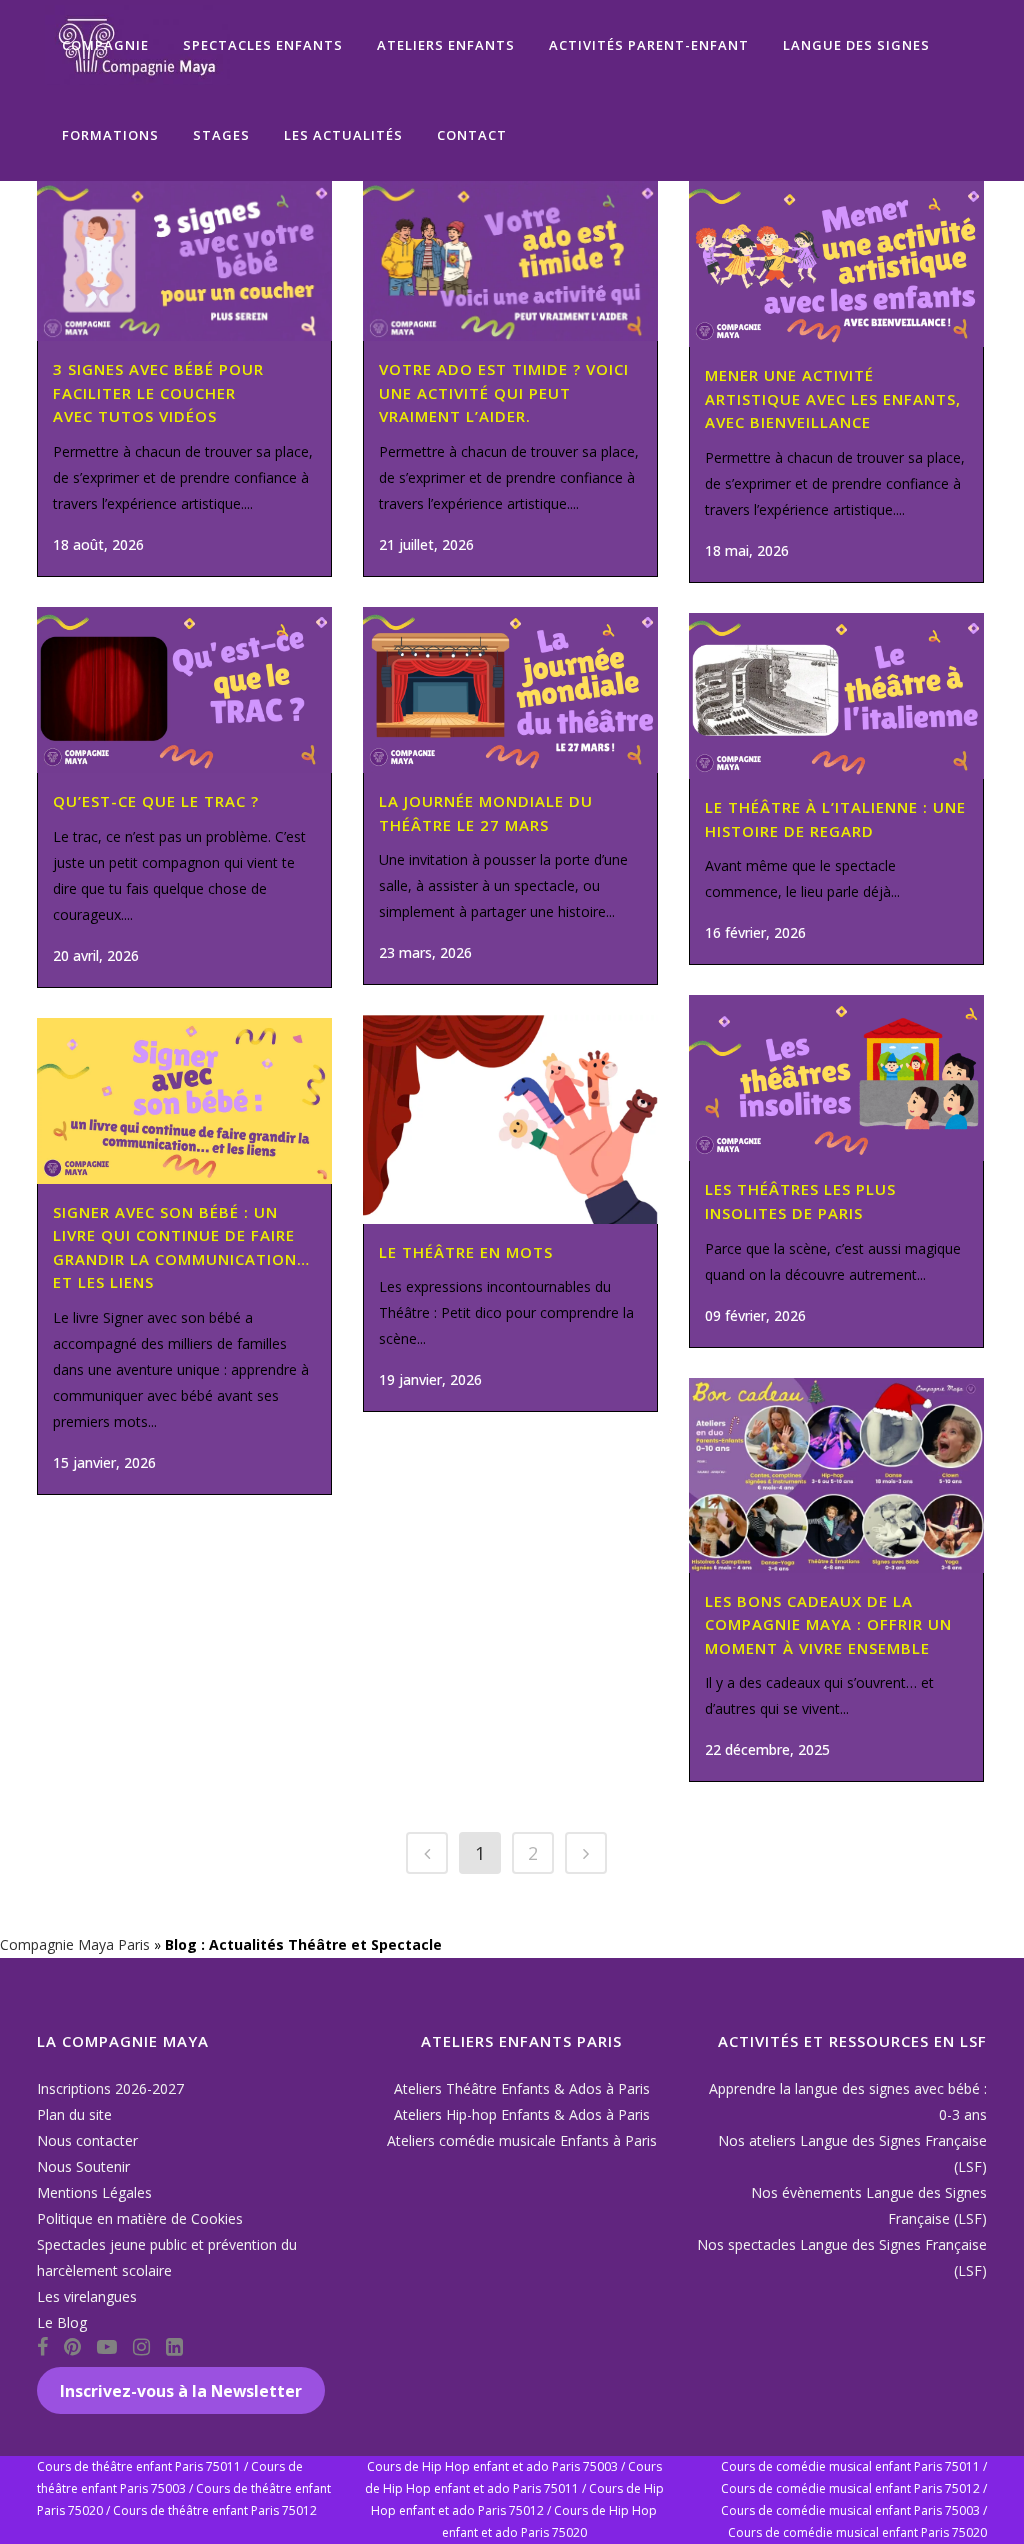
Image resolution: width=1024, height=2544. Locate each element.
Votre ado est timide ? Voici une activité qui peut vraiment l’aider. (504, 392)
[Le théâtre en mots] (510, 1119)
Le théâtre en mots (466, 1252)
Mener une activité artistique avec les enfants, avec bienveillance (833, 398)
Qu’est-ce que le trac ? (156, 801)
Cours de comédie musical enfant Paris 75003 (850, 2510)
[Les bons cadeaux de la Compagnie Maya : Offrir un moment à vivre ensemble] (836, 1475)
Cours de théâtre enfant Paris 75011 (139, 2466)
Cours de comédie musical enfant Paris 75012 (850, 2488)
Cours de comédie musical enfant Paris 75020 (857, 2532)
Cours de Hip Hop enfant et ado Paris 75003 (492, 2466)
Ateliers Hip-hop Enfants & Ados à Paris (522, 2114)
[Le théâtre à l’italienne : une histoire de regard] (836, 696)
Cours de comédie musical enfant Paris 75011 (850, 2466)
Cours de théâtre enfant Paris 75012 (215, 2510)
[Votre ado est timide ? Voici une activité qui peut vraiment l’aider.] (510, 261)
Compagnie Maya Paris (75, 1944)
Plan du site (74, 2114)
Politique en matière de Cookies (140, 2218)
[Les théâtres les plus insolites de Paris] (836, 1078)
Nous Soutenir (83, 2166)
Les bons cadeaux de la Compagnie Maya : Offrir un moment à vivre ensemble (828, 1624)
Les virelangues (87, 2296)
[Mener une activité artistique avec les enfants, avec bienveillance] (836, 264)
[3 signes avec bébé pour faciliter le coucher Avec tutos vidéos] (184, 261)
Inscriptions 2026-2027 (110, 2088)
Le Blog (62, 2322)
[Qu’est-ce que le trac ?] (184, 690)
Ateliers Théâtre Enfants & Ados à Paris (522, 2088)
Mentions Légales (94, 2192)
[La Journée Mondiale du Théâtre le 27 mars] (510, 690)
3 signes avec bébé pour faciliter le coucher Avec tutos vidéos (158, 392)
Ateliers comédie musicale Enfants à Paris (522, 2140)
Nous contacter (87, 2140)
